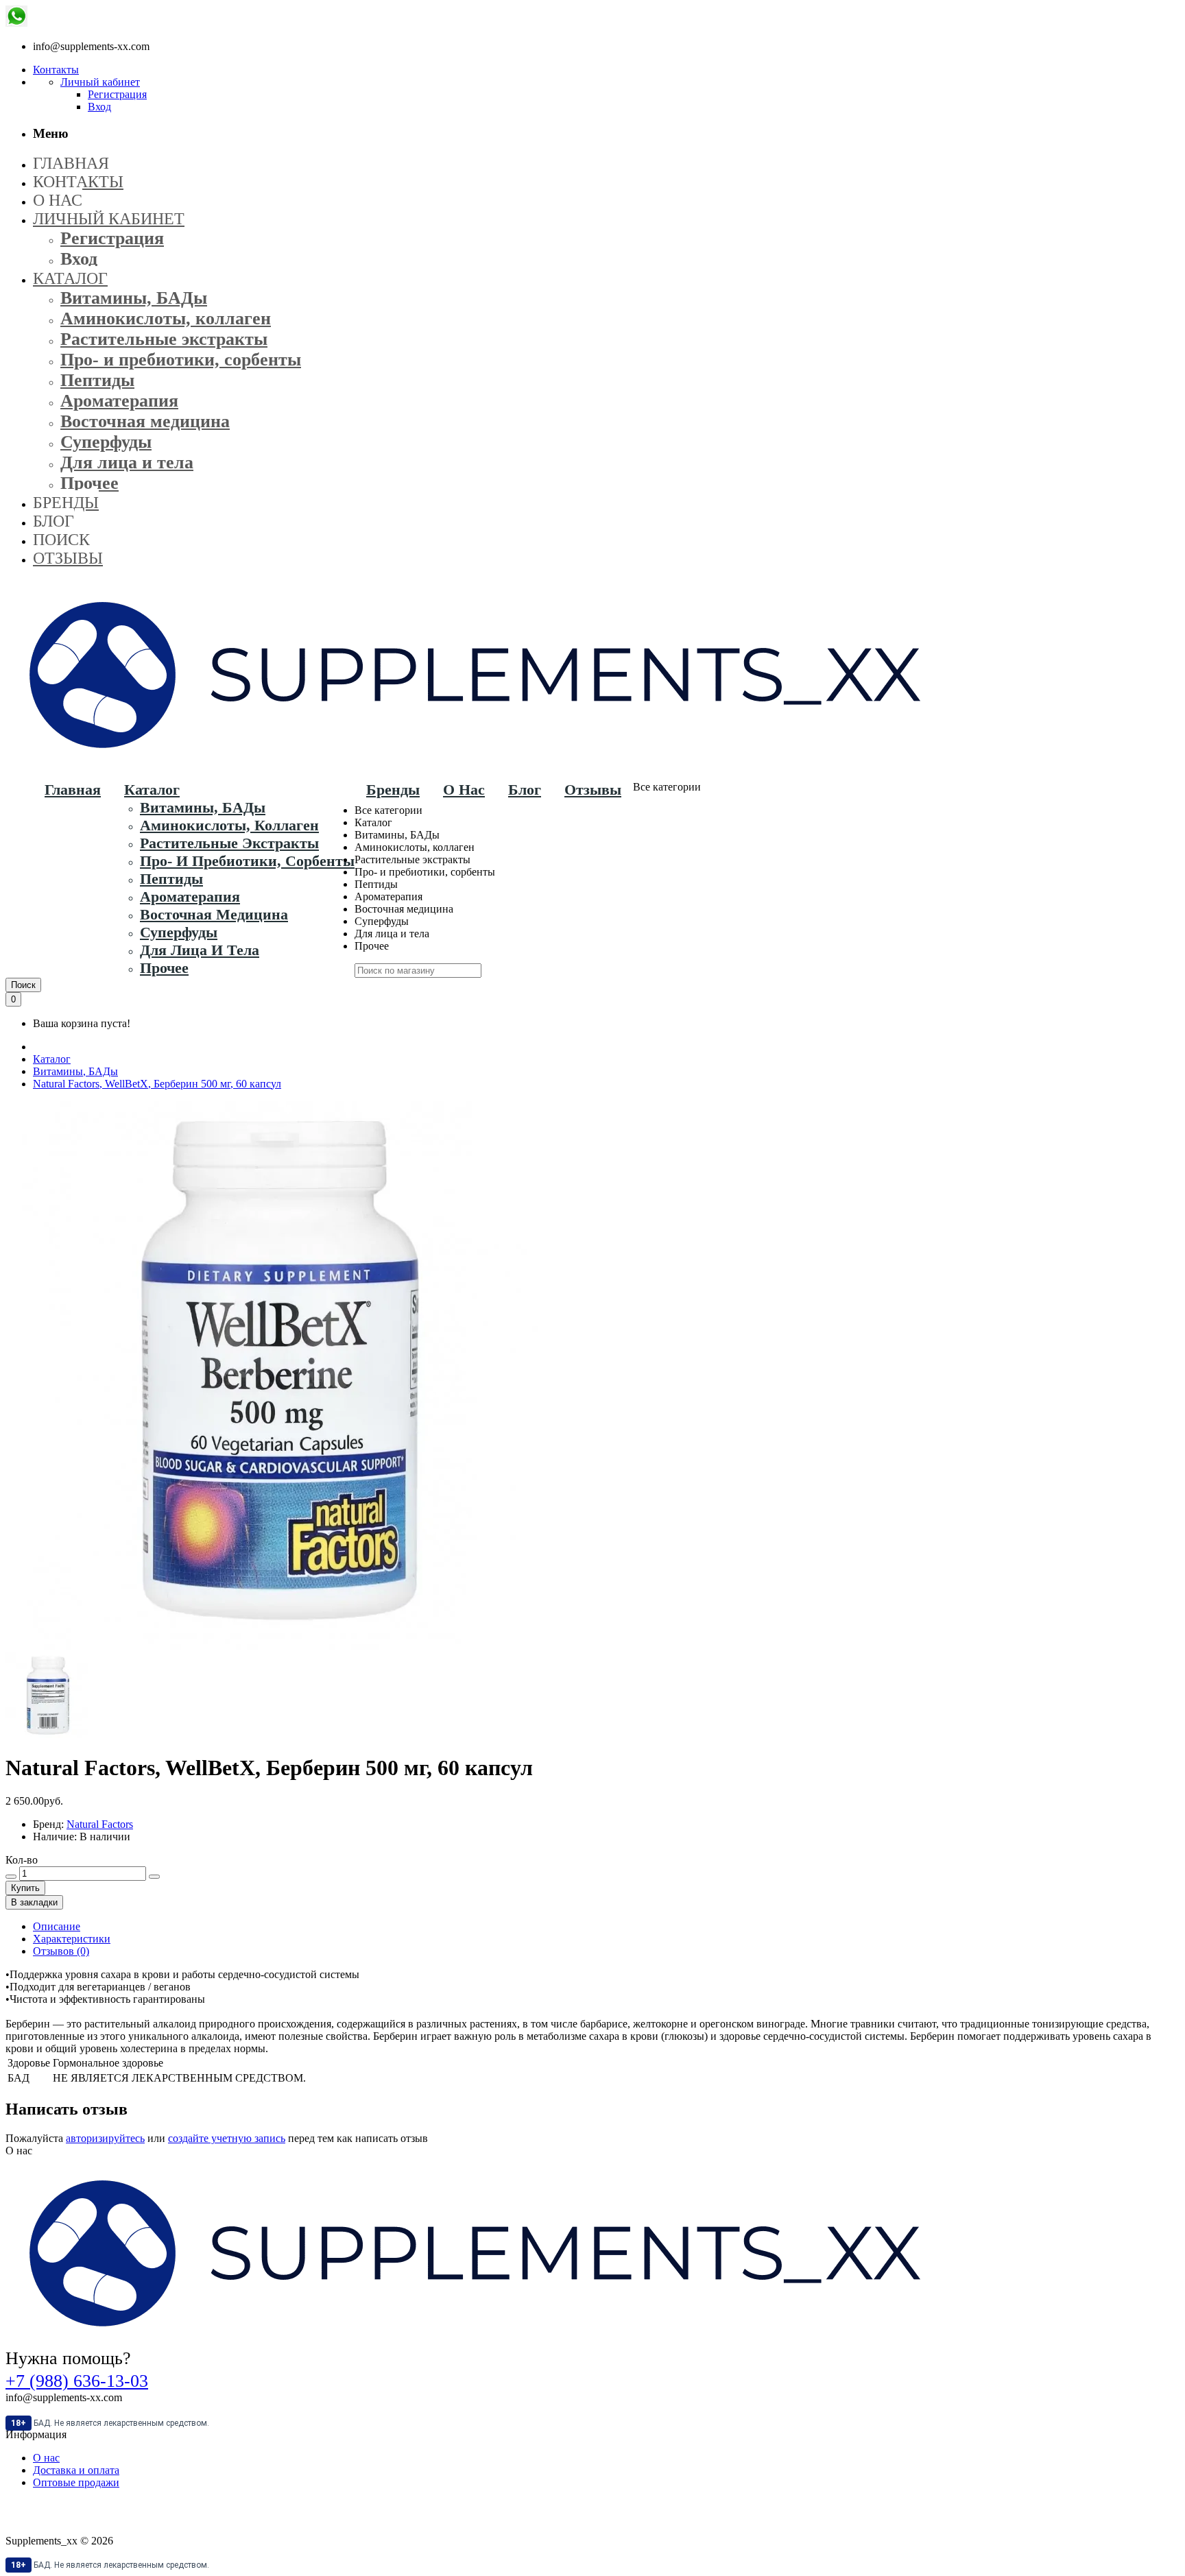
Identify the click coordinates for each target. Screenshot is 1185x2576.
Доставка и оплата (76, 2470)
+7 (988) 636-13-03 (77, 2381)
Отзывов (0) (61, 1951)
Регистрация (117, 94)
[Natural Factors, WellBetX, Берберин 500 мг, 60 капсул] (48, 1734)
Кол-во (22, 1860)
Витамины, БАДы (75, 1071)
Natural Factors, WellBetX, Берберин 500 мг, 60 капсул (157, 1084)
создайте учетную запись (227, 2138)
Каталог (52, 1059)
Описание (57, 1926)
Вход (99, 107)
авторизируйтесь (105, 2138)
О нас (46, 2458)
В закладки (34, 1902)
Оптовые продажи (76, 2482)
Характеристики (72, 1939)
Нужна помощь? (68, 2358)
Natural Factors (100, 1824)
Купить (25, 1888)
